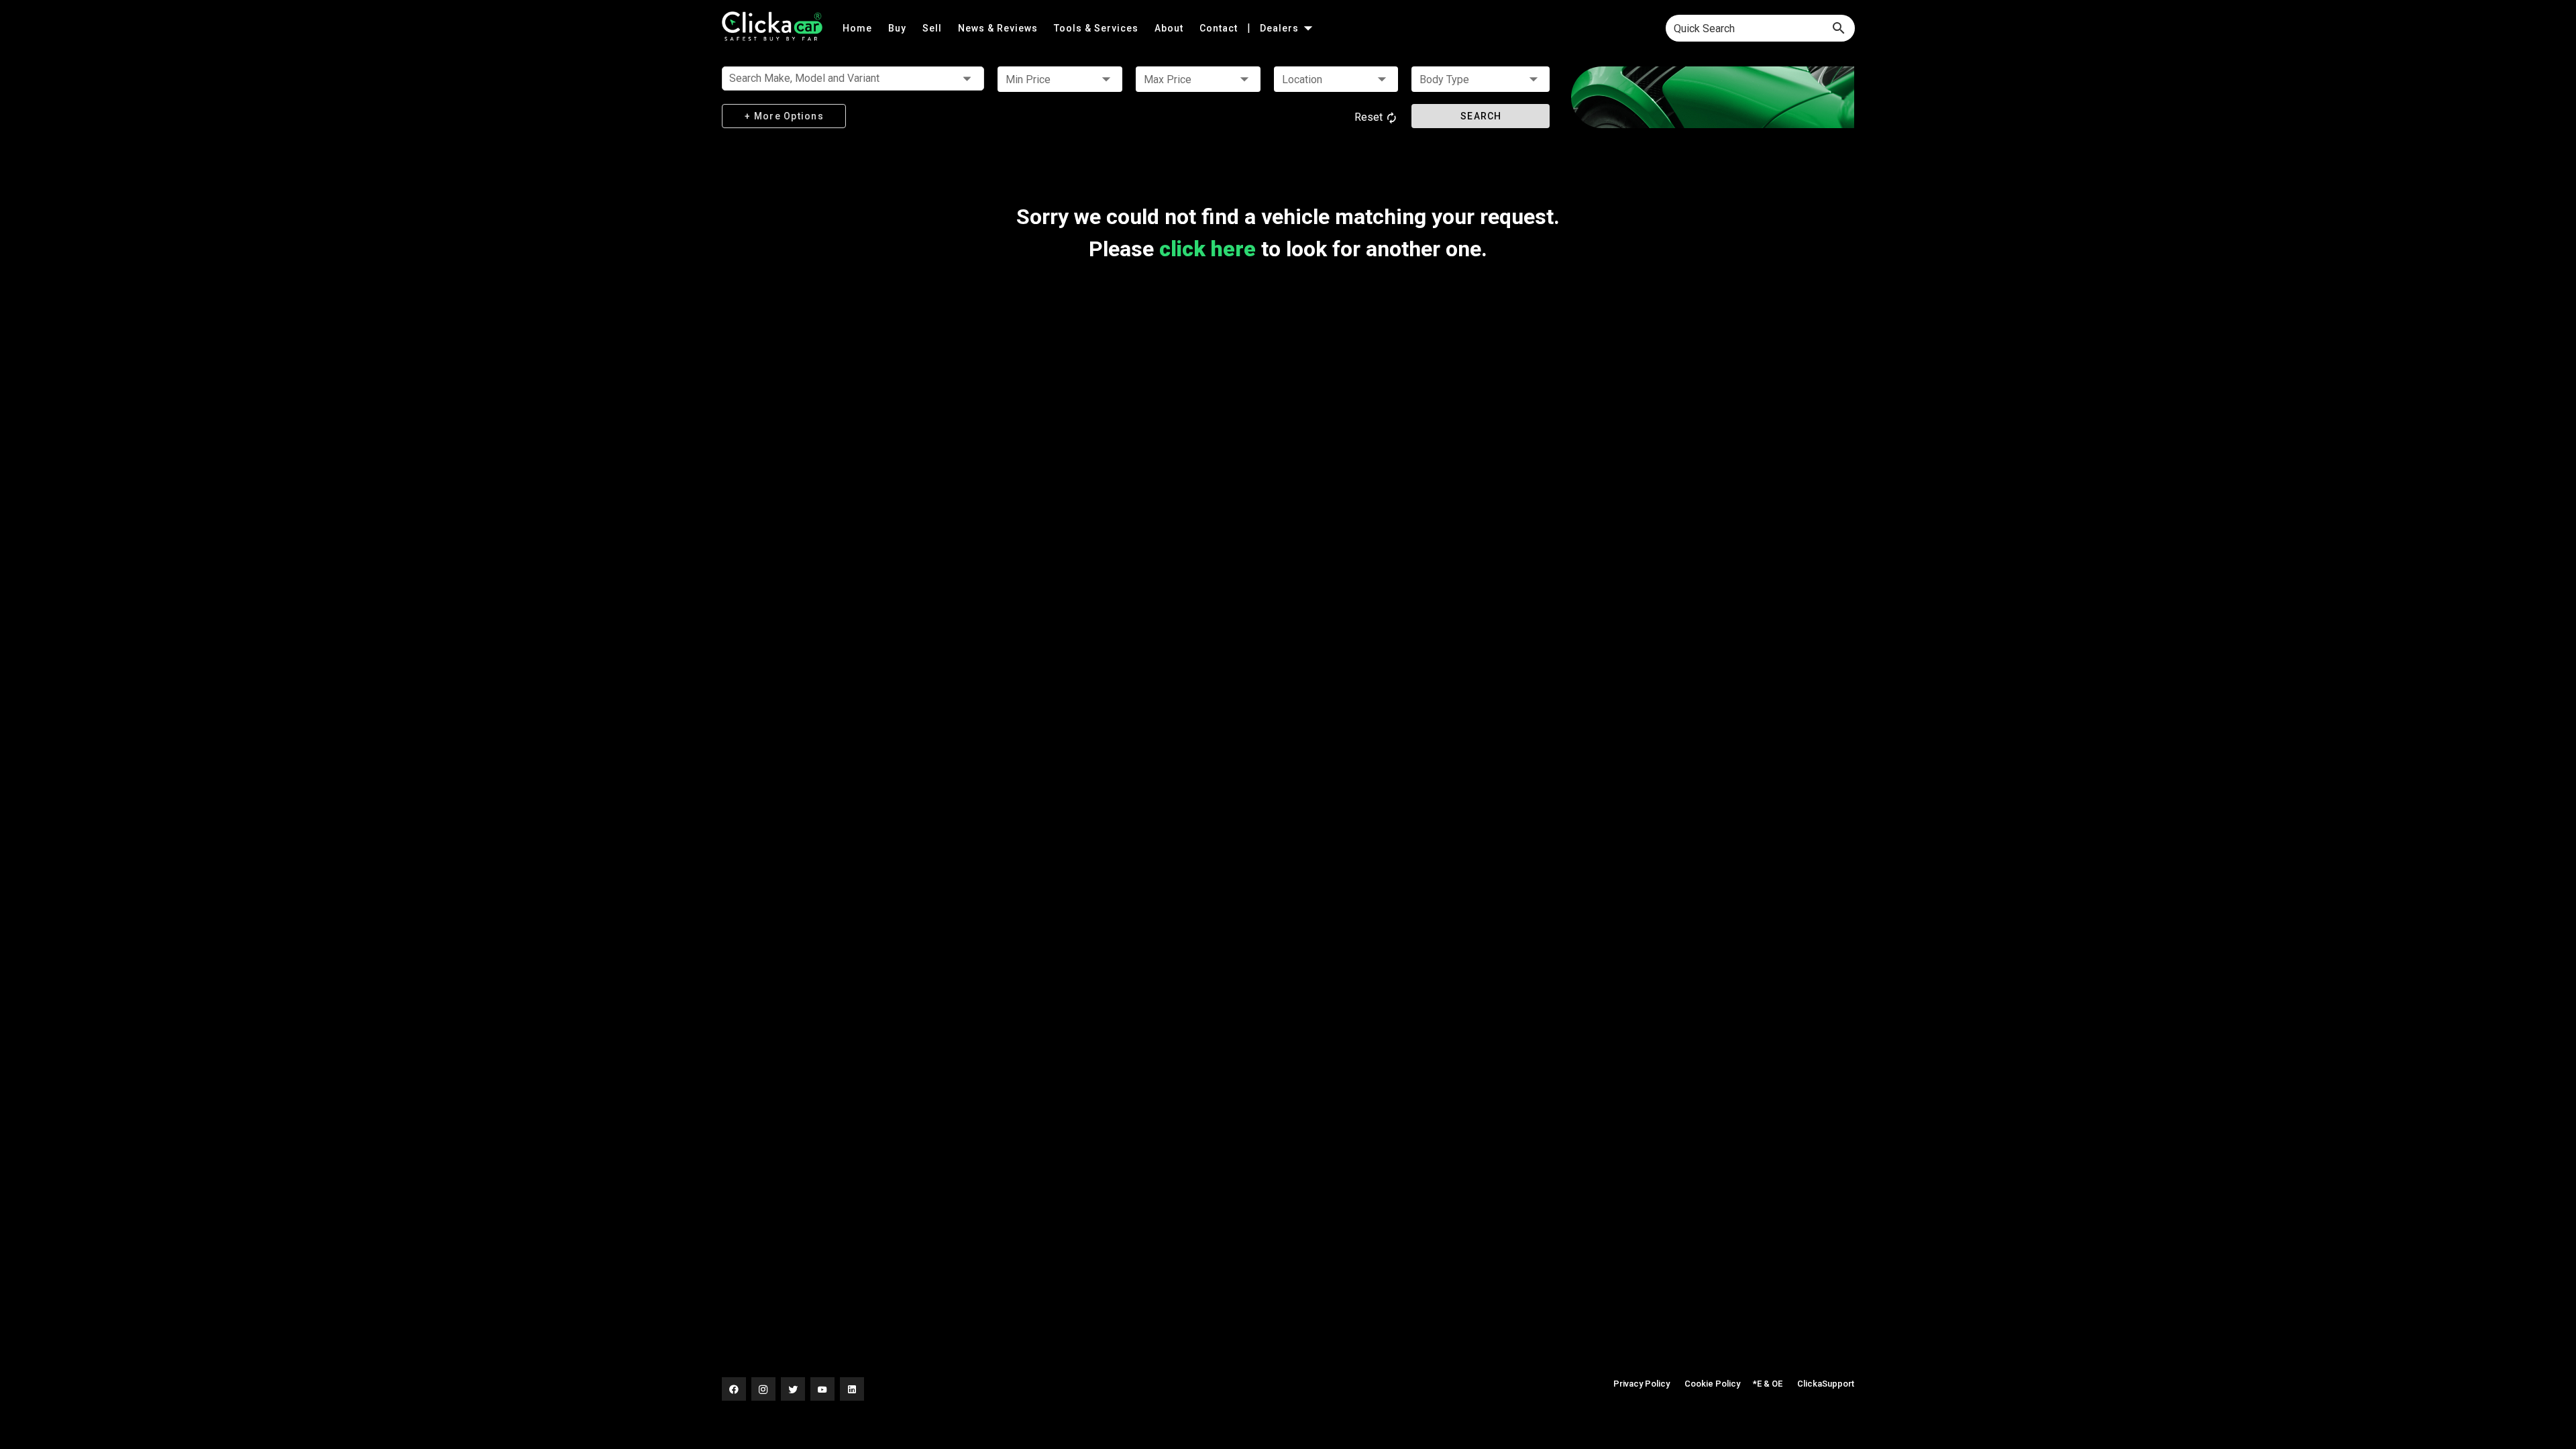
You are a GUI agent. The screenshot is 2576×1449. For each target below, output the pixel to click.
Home (859, 28)
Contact (1220, 28)
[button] (1060, 79)
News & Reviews (999, 28)
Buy (899, 28)
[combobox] (1760, 28)
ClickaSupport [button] (1826, 1384)
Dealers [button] (1281, 28)
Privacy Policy (1642, 1384)
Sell (933, 28)
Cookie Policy (1712, 1384)
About (1170, 28)
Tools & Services (1097, 28)
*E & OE (1768, 1384)
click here (1207, 249)
